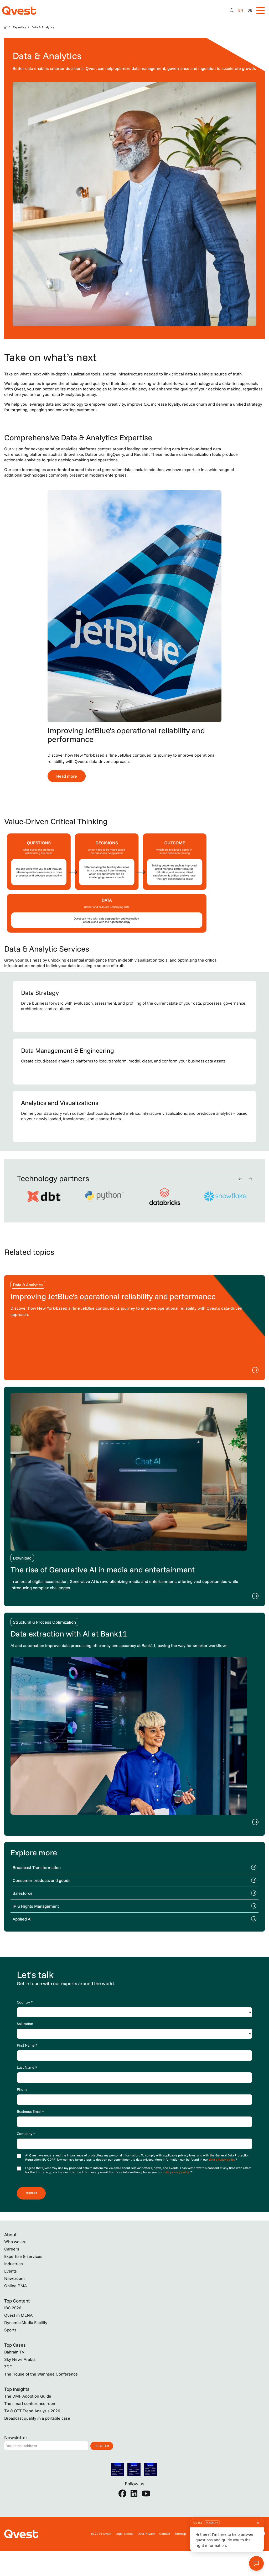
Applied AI (22, 1919)
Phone (22, 2089)
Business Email (30, 2112)
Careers (12, 2249)
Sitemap (180, 2534)
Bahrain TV (14, 2352)
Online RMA (15, 2286)
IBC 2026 (13, 2308)
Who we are (15, 2242)
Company (26, 2134)
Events (11, 2271)
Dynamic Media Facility (26, 2322)
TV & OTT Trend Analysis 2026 (32, 2411)
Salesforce (23, 1893)
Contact (165, 2534)
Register (102, 2446)
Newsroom (14, 2278)
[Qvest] (19, 11)
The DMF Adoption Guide (28, 2396)
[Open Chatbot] (232, 11)
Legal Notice (125, 2534)
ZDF (8, 2367)
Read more (67, 776)
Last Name (27, 2067)
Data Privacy (146, 2534)
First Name (27, 2045)
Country (25, 2002)
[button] (240, 1179)
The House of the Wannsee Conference (41, 2374)
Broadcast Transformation (37, 1867)
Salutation (25, 2024)
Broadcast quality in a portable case (37, 2418)
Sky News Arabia (20, 2359)
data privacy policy (222, 2159)
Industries (14, 2264)
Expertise (20, 27)
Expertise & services (23, 2256)
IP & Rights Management (36, 1906)
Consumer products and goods (42, 1880)
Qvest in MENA (18, 2315)
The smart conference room (30, 2403)
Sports (10, 2330)
